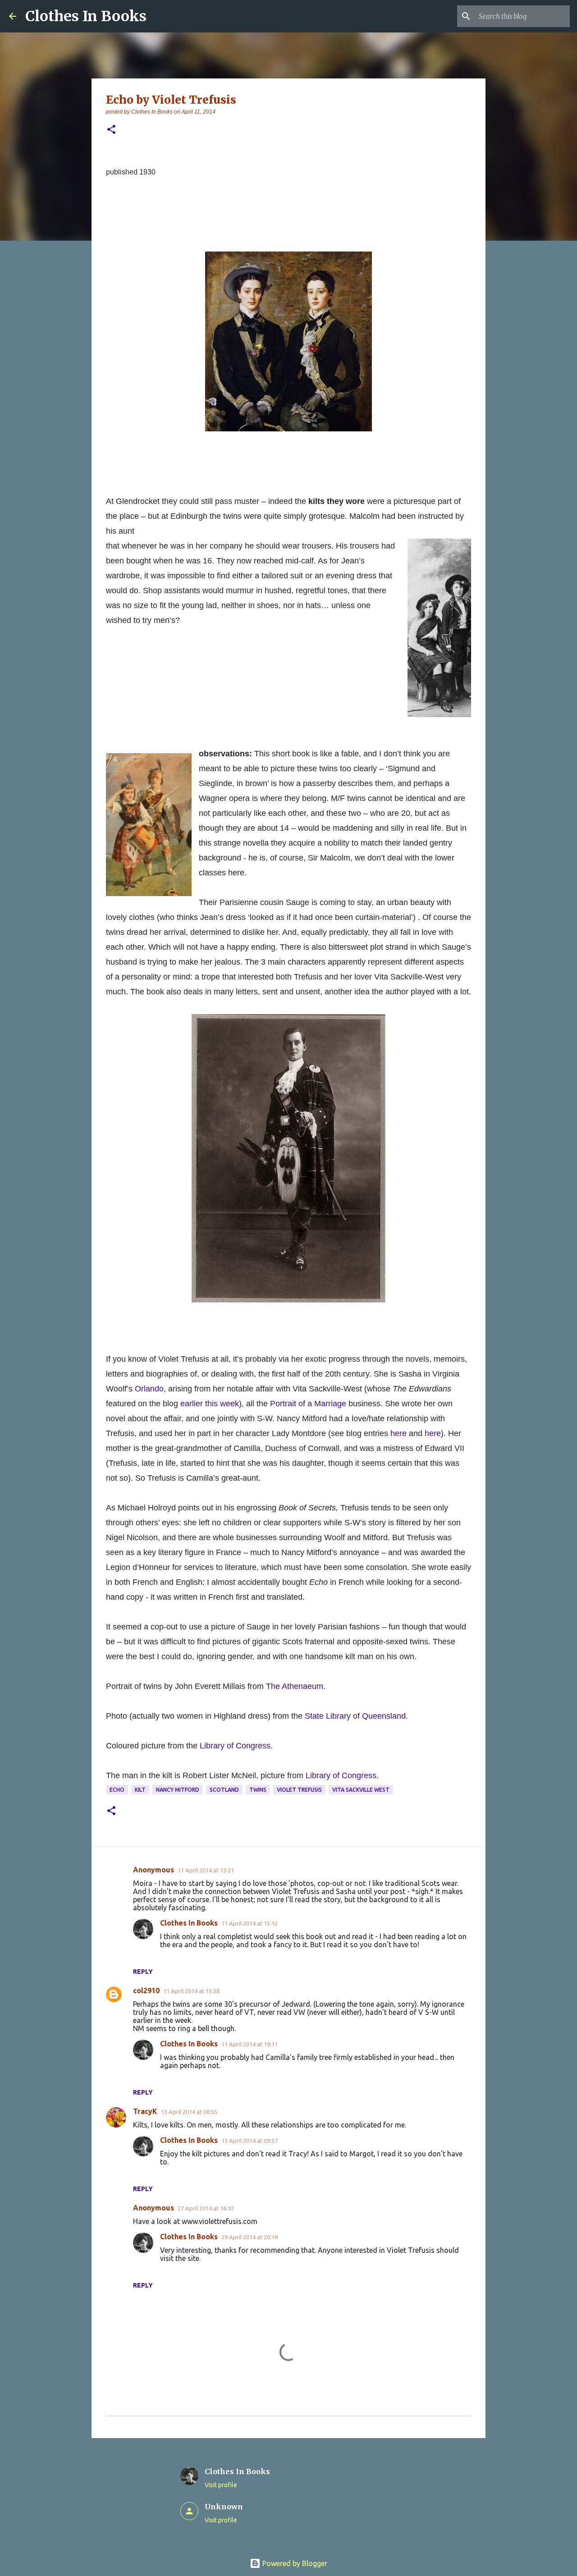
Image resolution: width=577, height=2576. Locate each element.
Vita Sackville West (361, 1790)
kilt (140, 1790)
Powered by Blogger (294, 2563)
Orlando (149, 1389)
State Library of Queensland (355, 1716)
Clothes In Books (86, 16)
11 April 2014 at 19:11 (250, 2044)
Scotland (224, 1790)
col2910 (146, 1990)
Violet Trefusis (299, 1790)
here (398, 1433)
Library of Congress (235, 1746)
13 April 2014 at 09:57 (250, 2141)
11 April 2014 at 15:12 (250, 1923)
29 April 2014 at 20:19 (250, 2237)
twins (258, 1790)
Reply (143, 1972)
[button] (111, 130)
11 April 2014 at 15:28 (191, 1991)
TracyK (145, 2111)
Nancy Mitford (178, 1790)
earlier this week (210, 1404)
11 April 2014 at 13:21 (206, 1870)
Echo (117, 1790)
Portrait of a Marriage (308, 1404)
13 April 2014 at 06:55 (189, 2112)
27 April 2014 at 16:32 (206, 2208)
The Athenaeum (295, 1686)
